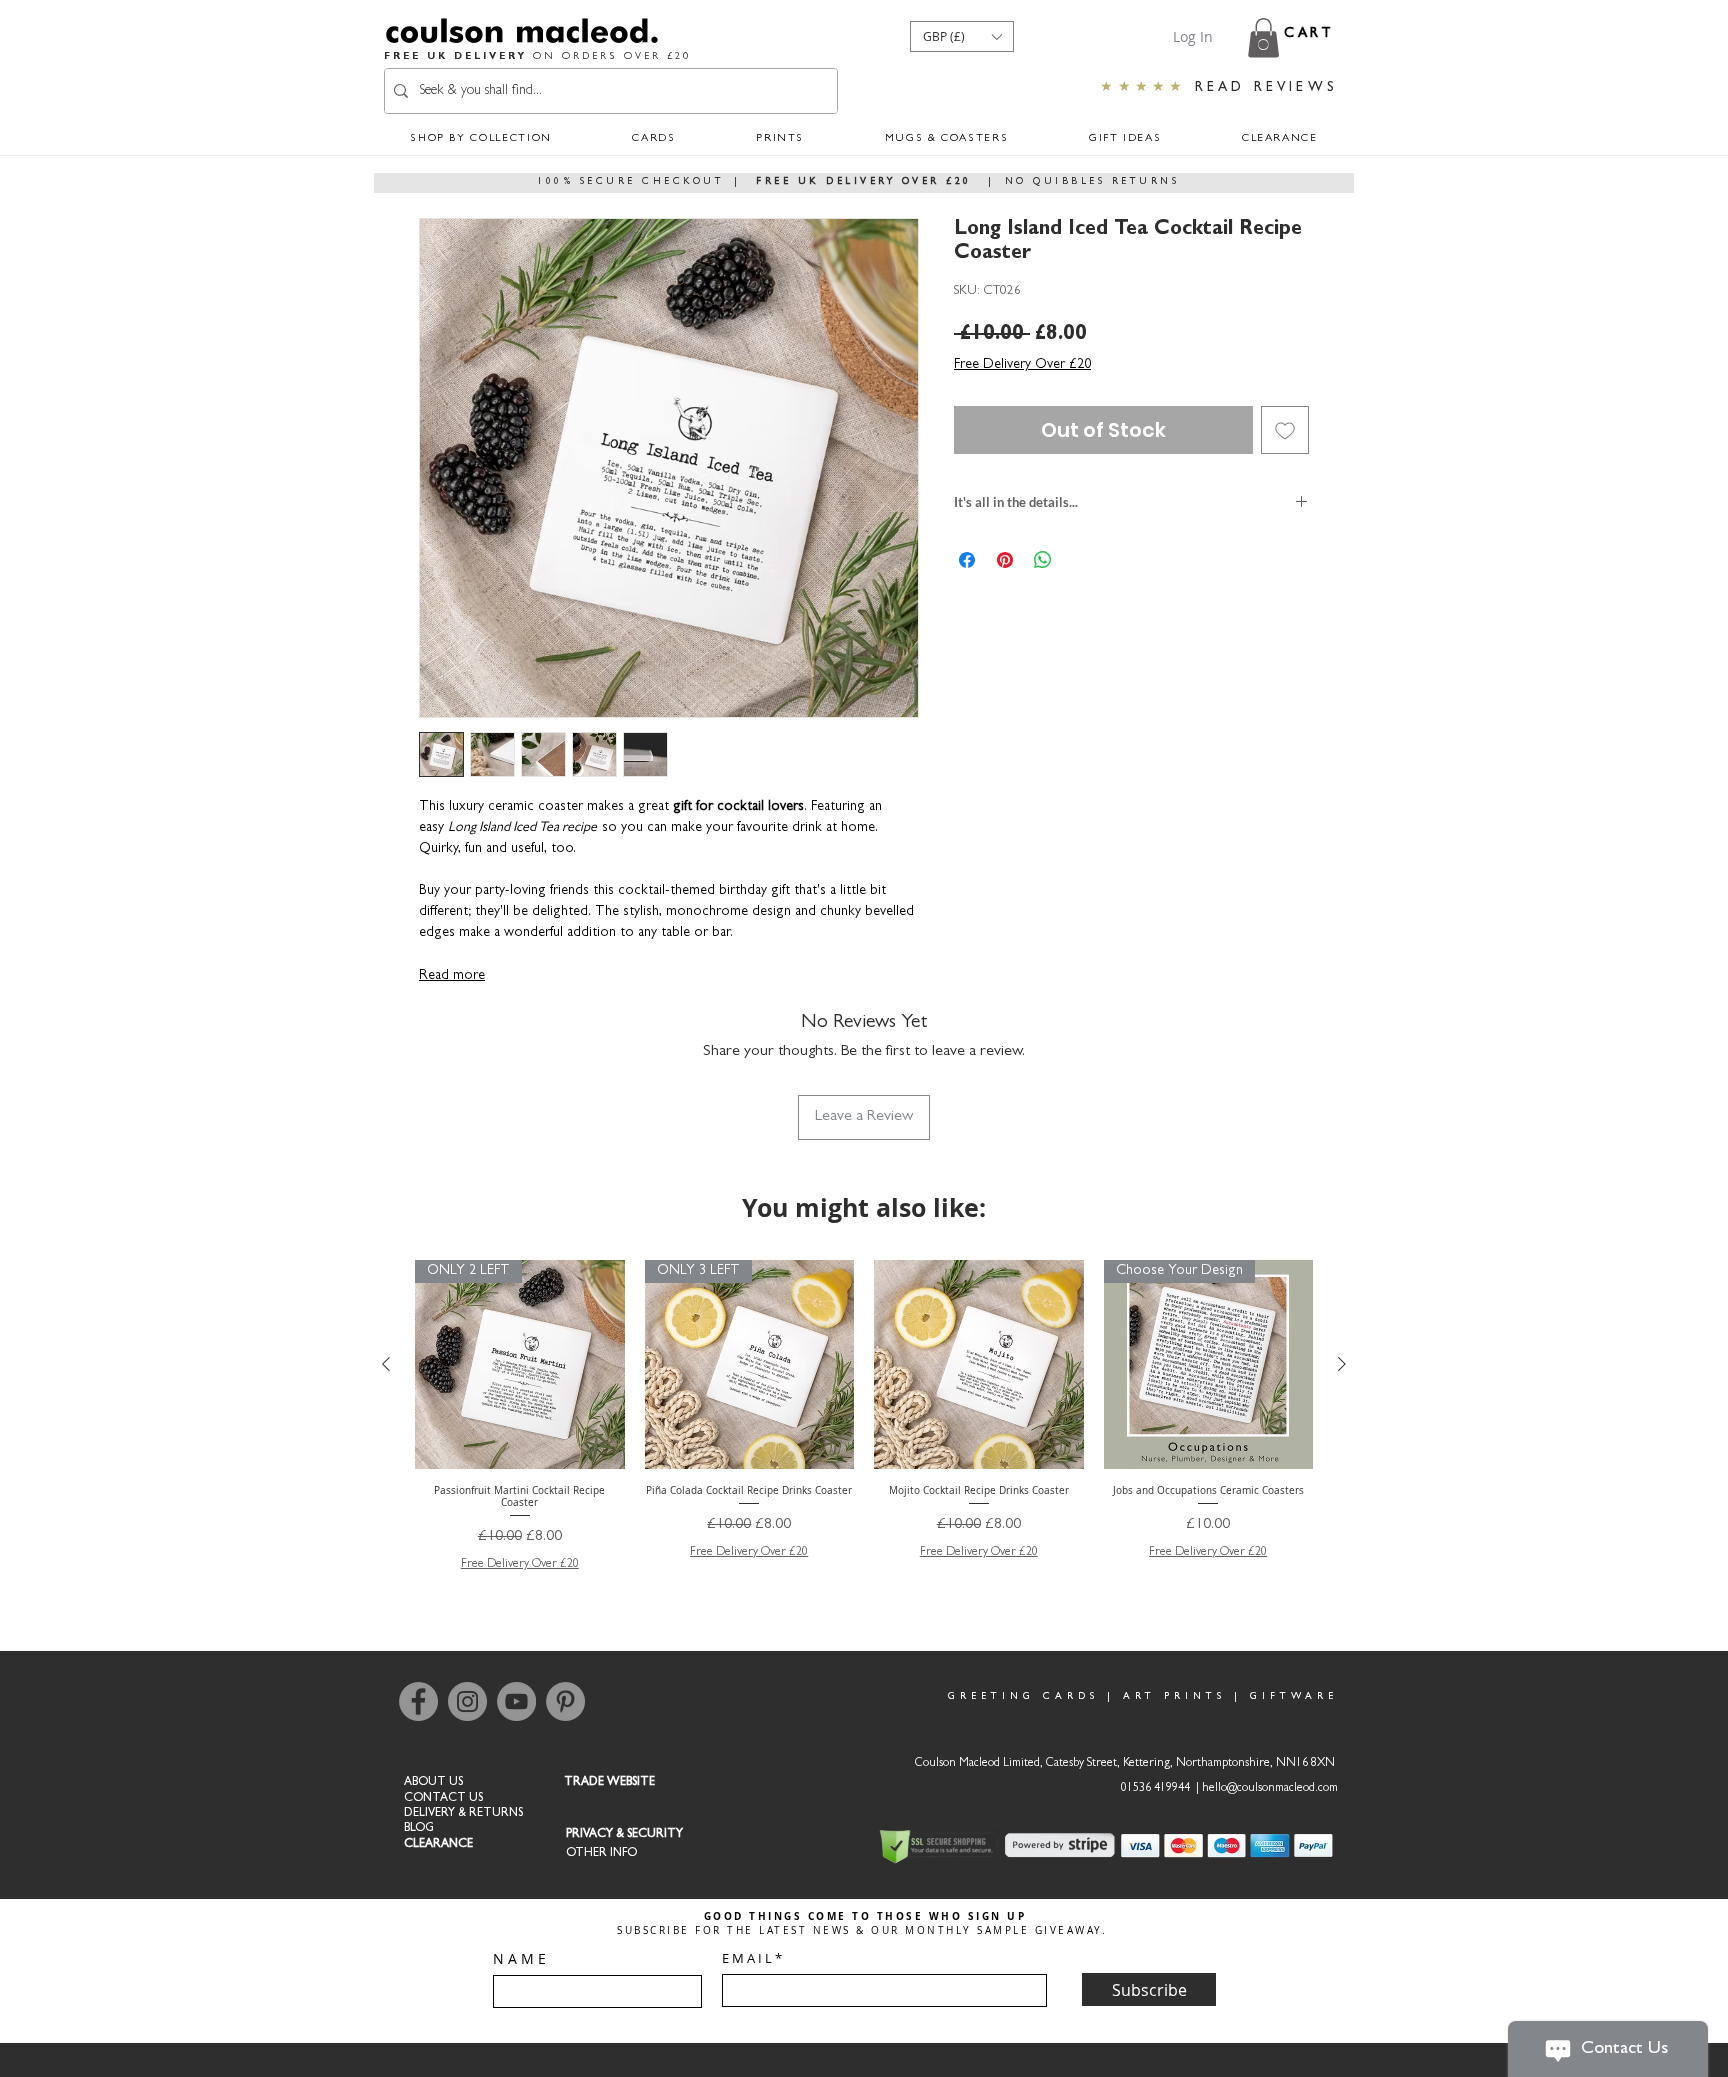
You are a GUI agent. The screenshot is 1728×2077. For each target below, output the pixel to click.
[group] (864, 1417)
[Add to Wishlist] (1285, 430)
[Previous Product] (386, 1364)
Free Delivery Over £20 (1022, 365)
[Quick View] (979, 1365)
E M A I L (747, 1958)
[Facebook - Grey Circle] (418, 1701)
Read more (452, 976)
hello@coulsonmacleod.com (1270, 1789)
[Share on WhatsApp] (1043, 560)
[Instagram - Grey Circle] (467, 1701)
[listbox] (962, 36)
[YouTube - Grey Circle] (516, 1701)
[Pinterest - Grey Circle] (565, 1701)
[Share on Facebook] (967, 560)
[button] (962, 36)
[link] (1263, 37)
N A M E (519, 1959)
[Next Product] (1342, 1364)
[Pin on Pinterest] (1005, 560)
